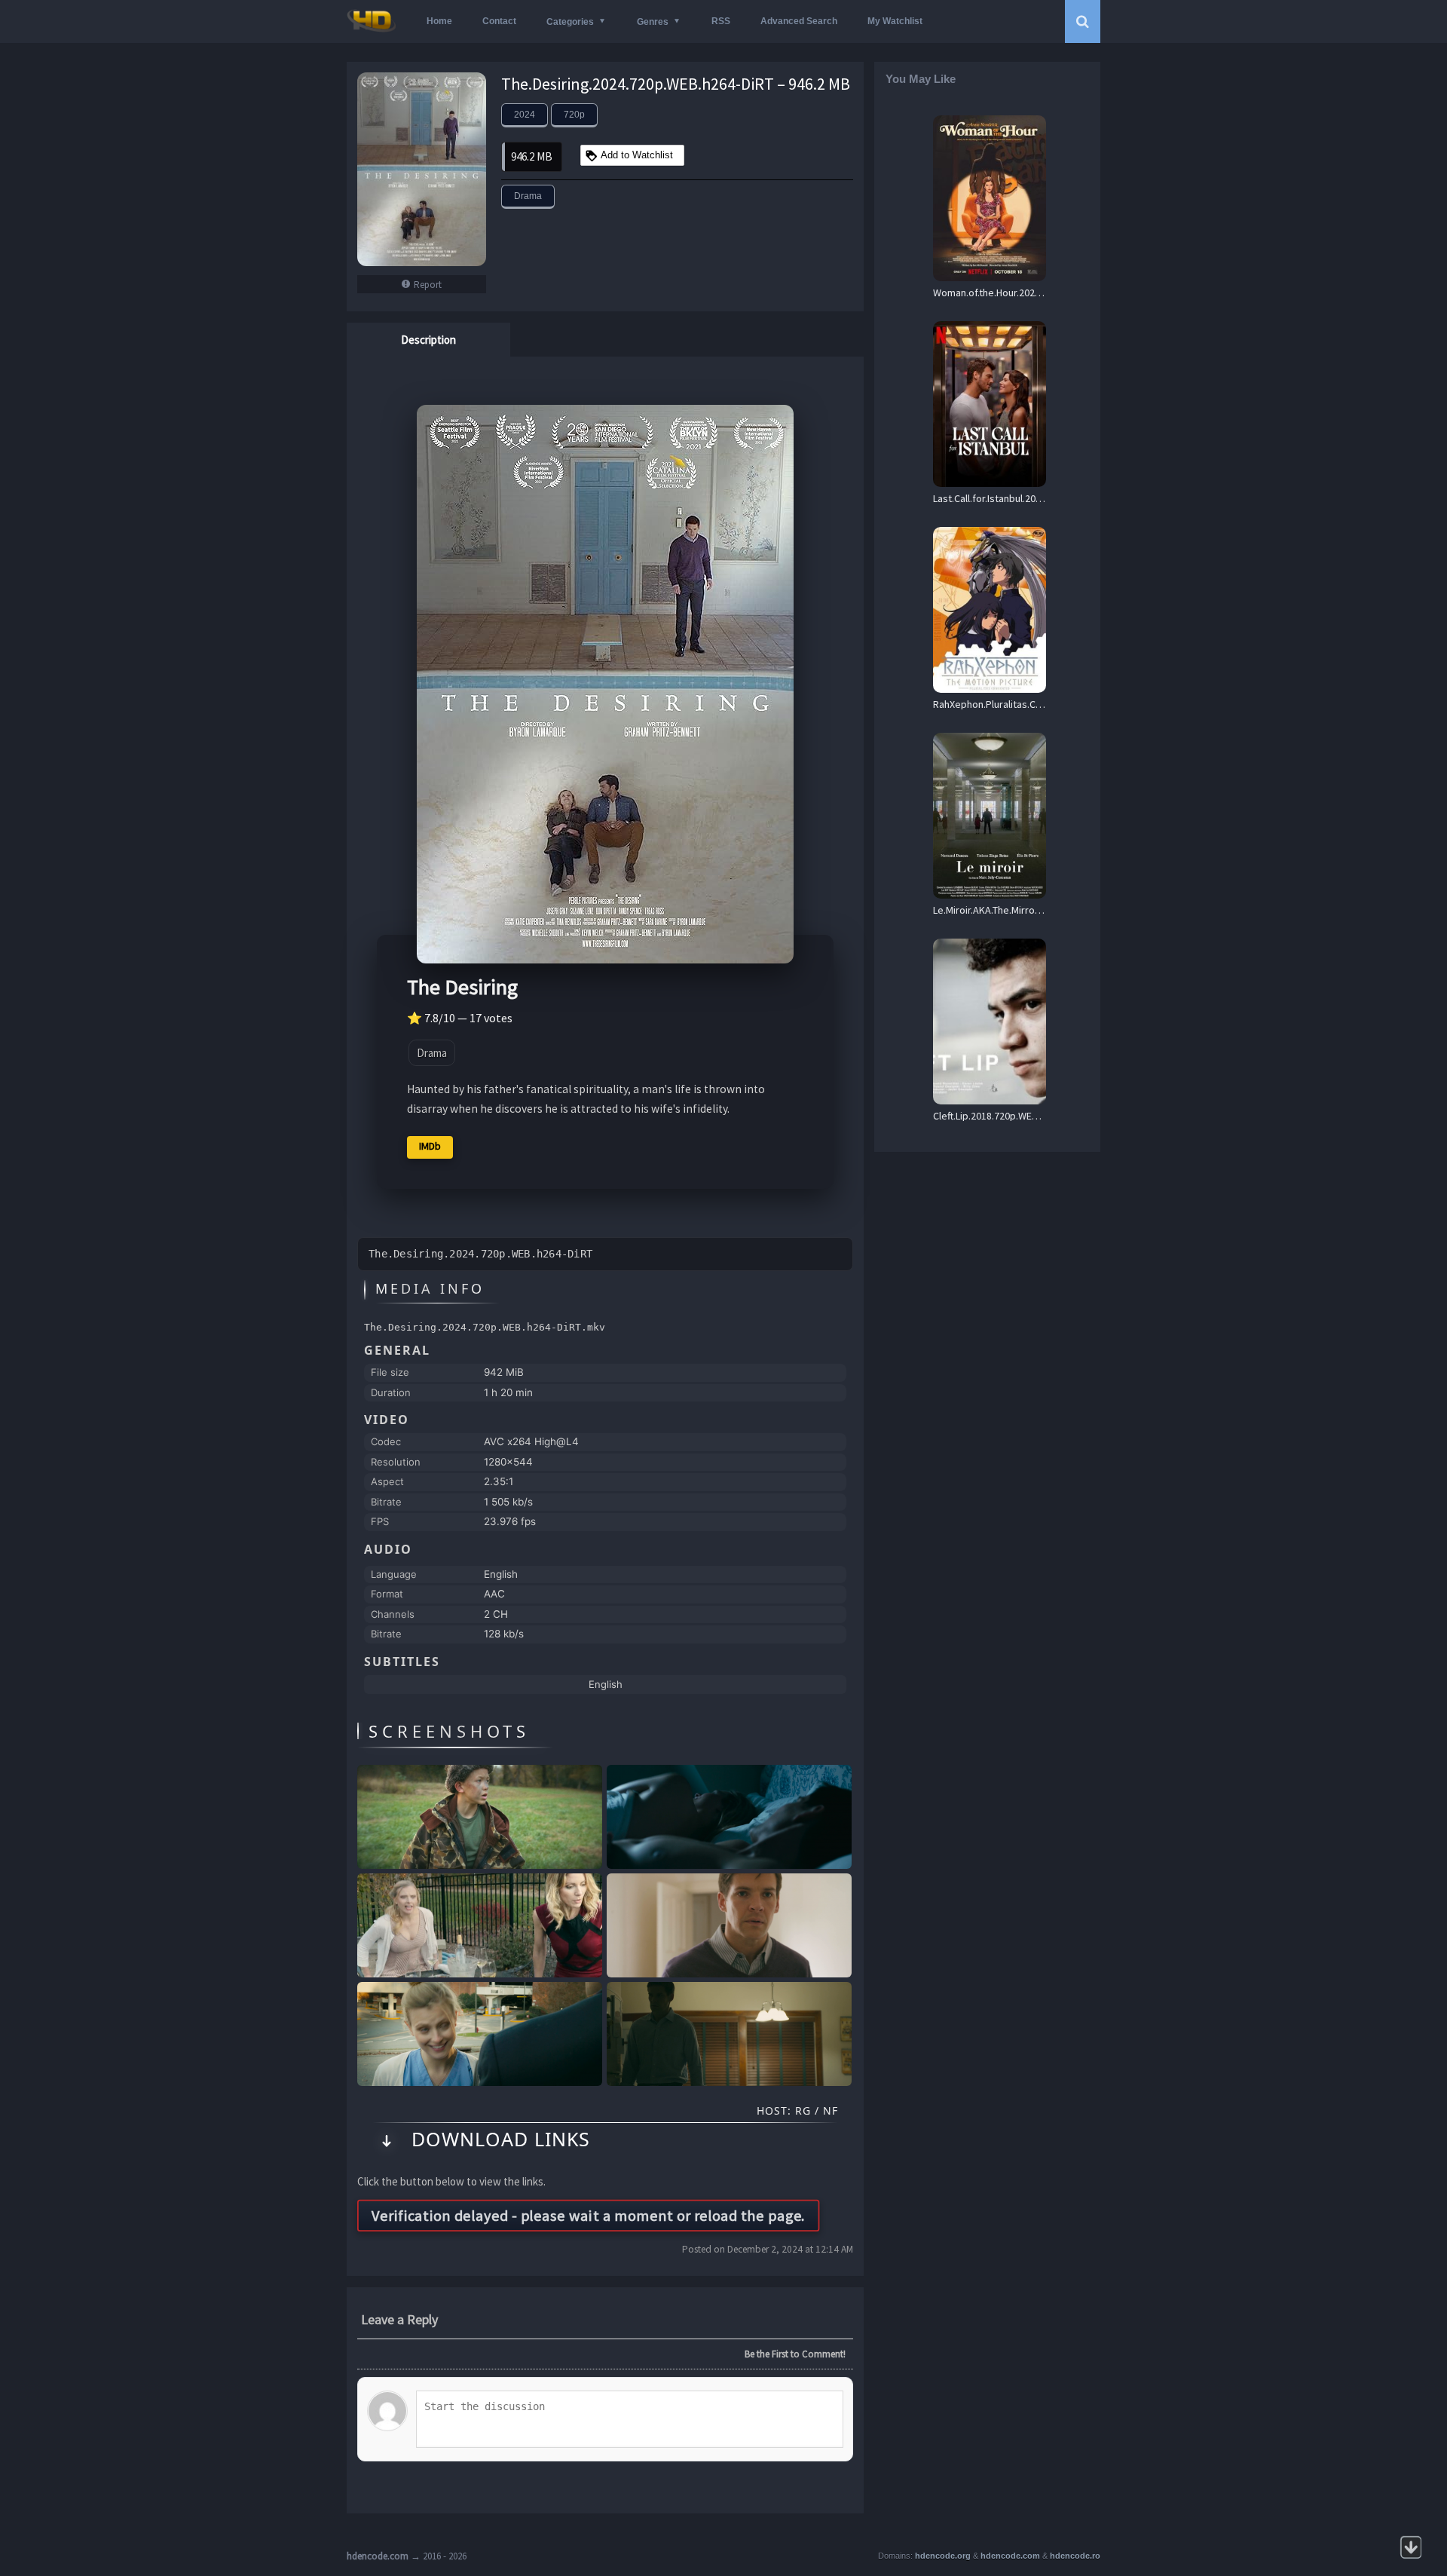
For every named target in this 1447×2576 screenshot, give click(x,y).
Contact (499, 21)
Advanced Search (799, 21)
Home (439, 21)
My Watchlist (895, 21)
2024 (525, 115)
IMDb (430, 1146)
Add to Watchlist (637, 155)
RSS (721, 21)
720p (574, 115)
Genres (653, 22)
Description (428, 340)
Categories (570, 22)
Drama (528, 196)
